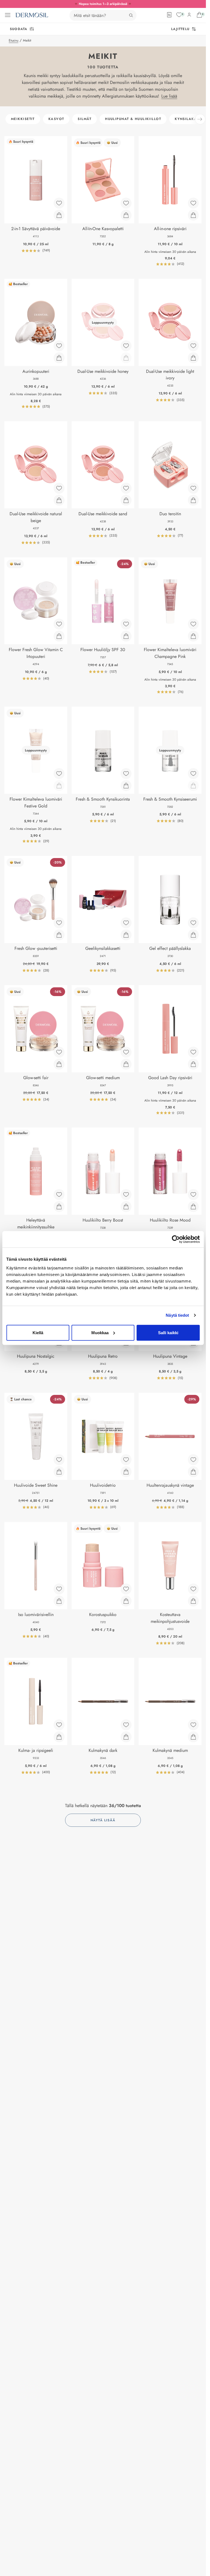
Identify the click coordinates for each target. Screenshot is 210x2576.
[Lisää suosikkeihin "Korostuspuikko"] (126, 1589)
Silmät (84, 119)
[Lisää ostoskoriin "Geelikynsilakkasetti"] (126, 935)
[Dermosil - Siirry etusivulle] (32, 15)
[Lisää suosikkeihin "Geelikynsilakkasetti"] (126, 923)
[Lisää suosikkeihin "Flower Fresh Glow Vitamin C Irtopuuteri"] (59, 624)
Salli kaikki (168, 1332)
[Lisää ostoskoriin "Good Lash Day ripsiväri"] (193, 1064)
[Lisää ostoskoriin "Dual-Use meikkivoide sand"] (126, 500)
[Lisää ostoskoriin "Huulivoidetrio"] (126, 1472)
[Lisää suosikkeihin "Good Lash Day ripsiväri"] (193, 1052)
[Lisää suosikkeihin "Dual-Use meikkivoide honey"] (126, 346)
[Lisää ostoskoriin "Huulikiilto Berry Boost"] (126, 1207)
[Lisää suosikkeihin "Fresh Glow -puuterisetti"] (59, 923)
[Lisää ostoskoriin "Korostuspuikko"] (126, 1601)
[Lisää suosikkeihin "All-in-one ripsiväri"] (193, 203)
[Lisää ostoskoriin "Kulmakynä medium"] (193, 1737)
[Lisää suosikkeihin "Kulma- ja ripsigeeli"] (59, 1725)
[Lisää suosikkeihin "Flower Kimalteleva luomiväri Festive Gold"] (59, 774)
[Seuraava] (200, 119)
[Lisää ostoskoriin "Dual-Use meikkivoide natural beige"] (59, 500)
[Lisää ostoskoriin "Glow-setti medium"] (126, 1064)
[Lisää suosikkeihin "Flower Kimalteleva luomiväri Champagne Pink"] (193, 624)
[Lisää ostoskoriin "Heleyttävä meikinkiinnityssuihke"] (59, 1207)
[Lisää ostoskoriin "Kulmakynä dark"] (126, 1737)
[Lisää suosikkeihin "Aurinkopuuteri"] (59, 346)
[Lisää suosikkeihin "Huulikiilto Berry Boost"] (126, 1195)
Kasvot (56, 119)
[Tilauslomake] (169, 15)
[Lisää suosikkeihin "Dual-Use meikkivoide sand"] (126, 488)
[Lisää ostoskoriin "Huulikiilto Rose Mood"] (193, 1207)
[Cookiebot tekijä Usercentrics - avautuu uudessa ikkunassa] (176, 1239)
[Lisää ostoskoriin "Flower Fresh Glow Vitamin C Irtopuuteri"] (59, 636)
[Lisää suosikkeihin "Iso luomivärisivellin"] (59, 1589)
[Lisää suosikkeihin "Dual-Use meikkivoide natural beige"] (59, 488)
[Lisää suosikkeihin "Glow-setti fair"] (59, 1052)
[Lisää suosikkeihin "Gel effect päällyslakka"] (193, 923)
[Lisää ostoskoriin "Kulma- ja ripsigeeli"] (59, 1737)
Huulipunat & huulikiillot (133, 119)
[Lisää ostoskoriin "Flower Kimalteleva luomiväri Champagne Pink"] (193, 636)
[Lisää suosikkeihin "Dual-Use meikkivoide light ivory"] (193, 346)
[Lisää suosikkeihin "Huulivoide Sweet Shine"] (59, 1460)
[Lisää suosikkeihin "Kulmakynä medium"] (193, 1725)
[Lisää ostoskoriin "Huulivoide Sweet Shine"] (59, 1472)
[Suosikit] (179, 15)
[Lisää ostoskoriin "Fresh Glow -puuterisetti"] (59, 935)
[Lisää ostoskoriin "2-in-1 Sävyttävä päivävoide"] (59, 215)
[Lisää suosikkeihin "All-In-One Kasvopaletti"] (126, 203)
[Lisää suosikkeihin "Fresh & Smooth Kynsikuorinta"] (126, 774)
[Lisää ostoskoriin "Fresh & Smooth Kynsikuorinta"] (126, 786)
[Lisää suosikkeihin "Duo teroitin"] (193, 488)
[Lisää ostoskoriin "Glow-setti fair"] (59, 1064)
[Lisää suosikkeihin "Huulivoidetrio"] (126, 1460)
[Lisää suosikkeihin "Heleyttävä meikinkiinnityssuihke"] (59, 1195)
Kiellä (38, 1332)
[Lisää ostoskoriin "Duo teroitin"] (193, 500)
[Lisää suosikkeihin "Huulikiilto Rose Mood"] (193, 1195)
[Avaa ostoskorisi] (199, 15)
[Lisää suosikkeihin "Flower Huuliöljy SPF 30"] (126, 624)
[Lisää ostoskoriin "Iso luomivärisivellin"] (59, 1601)
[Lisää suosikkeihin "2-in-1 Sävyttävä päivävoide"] (59, 203)
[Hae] (131, 15)
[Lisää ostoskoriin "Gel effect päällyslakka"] (193, 935)
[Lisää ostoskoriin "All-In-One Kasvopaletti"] (126, 215)
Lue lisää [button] (169, 96)
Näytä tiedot (177, 1315)
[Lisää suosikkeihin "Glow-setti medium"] (126, 1052)
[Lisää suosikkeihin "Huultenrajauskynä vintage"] (193, 1460)
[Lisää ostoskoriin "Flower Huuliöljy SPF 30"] (126, 636)
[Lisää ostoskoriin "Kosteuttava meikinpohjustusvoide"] (193, 1601)
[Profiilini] (189, 15)
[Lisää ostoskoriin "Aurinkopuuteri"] (59, 358)
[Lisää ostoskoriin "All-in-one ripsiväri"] (193, 215)
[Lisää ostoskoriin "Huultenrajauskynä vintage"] (193, 1472)
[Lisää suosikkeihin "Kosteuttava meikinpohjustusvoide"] (193, 1589)
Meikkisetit (23, 119)
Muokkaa (100, 1332)
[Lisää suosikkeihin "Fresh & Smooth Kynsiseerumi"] (193, 774)
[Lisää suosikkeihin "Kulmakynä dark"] (126, 1725)
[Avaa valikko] (8, 15)
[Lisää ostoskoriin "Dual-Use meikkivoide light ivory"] (193, 358)
